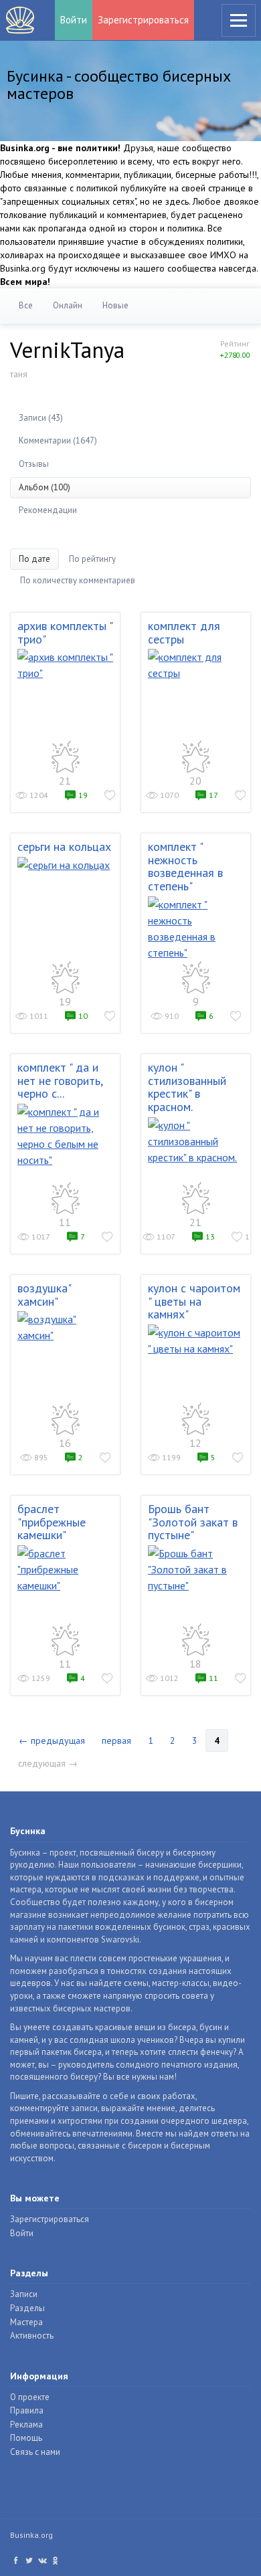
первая (116, 1741)
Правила (27, 2410)
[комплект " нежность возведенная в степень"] (196, 928)
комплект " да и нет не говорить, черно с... (60, 1081)
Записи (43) (41, 418)
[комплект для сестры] (196, 665)
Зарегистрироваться (143, 20)
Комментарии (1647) (58, 440)
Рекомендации (48, 510)
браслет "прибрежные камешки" (52, 1522)
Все (26, 305)
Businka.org (31, 2535)
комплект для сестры (184, 632)
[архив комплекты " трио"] (65, 665)
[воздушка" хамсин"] (65, 1327)
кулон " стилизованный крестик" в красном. (187, 1087)
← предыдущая (52, 1741)
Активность (32, 2336)
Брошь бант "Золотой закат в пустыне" (193, 1522)
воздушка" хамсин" (44, 1295)
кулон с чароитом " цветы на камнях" (194, 1301)
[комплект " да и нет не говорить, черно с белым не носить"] (65, 1136)
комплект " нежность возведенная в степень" (185, 866)
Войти (74, 20)
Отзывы (34, 464)
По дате (34, 559)
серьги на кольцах (64, 847)
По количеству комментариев (78, 580)
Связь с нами (35, 2452)
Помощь (26, 2438)
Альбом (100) (45, 487)
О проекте (30, 2397)
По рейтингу (92, 559)
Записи (24, 2294)
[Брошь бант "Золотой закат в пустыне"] (196, 1569)
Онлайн (68, 305)
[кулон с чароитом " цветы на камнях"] (196, 1341)
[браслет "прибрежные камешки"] (65, 1569)
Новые (115, 305)
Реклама (26, 2424)
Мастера (26, 2322)
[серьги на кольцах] (65, 865)
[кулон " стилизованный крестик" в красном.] (196, 1141)
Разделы (27, 2308)
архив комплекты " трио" (65, 632)
